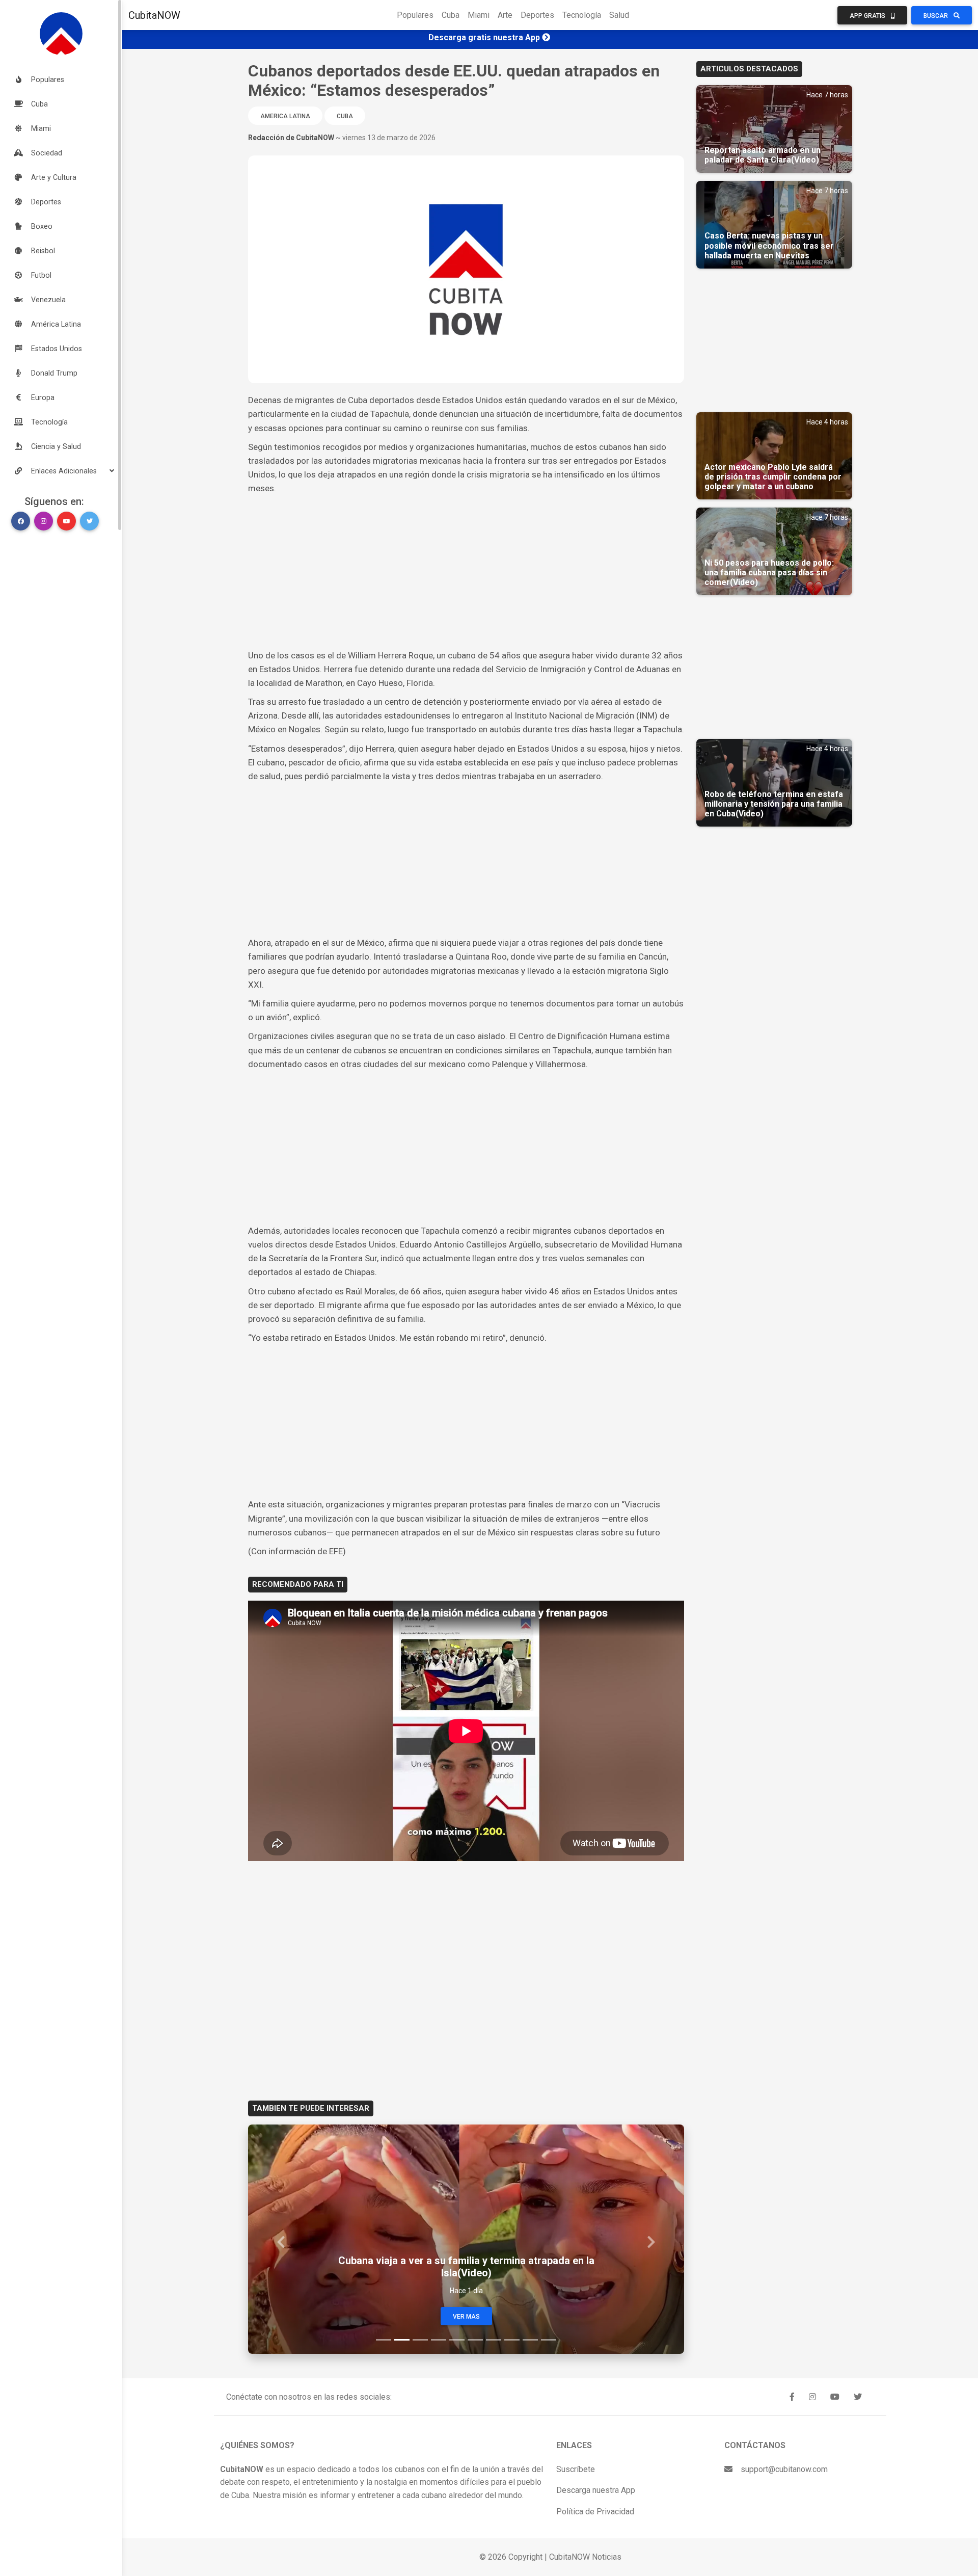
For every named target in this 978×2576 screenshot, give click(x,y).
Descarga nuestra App (596, 2490)
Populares (415, 15)
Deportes (537, 15)
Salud (619, 15)
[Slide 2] (402, 2340)
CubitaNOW (154, 15)
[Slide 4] (439, 2340)
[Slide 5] (457, 2340)
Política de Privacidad (595, 2512)
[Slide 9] (530, 2340)
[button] (61, 471)
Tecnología (582, 15)
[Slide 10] (549, 2340)
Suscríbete (576, 2469)
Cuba (451, 15)
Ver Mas (466, 2317)
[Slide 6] (475, 2340)
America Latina (285, 116)
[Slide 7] (494, 2340)
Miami (479, 15)
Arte (505, 15)
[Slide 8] (512, 2340)
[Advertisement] (466, 572)
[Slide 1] (384, 2340)
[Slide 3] (420, 2340)
